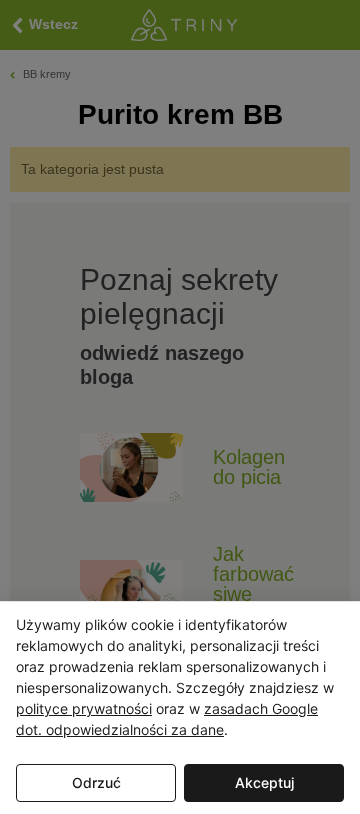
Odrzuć (96, 782)
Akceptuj (264, 782)
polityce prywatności (84, 708)
